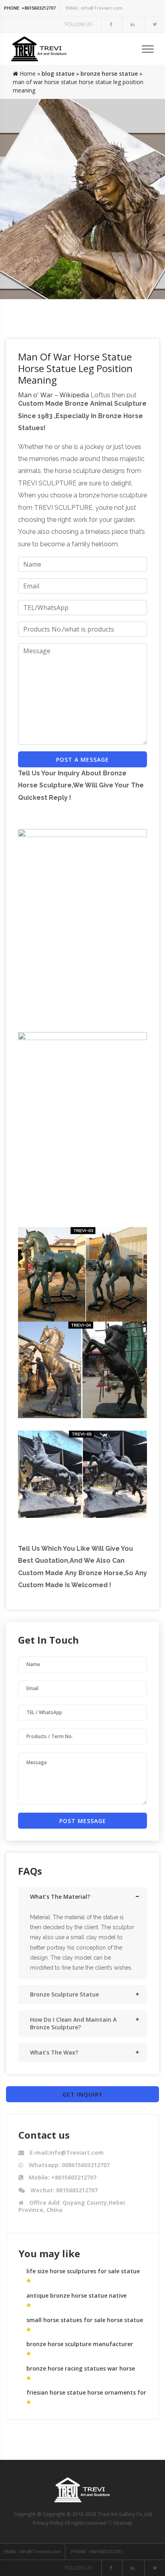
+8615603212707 (30, 8)
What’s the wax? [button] (54, 2052)
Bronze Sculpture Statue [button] (64, 1994)
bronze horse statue (109, 73)
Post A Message (82, 760)
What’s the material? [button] (60, 1897)
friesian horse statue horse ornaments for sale (86, 2396)
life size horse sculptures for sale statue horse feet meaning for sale (83, 2275)
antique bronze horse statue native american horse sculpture (76, 2299)
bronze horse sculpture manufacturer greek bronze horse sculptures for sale (80, 2348)
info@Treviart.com (94, 8)
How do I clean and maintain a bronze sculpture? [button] (73, 2023)
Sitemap (123, 2523)
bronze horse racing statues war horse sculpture (81, 2372)
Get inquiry (82, 2094)
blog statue (58, 73)
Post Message (83, 1821)
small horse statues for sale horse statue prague (85, 2323)
